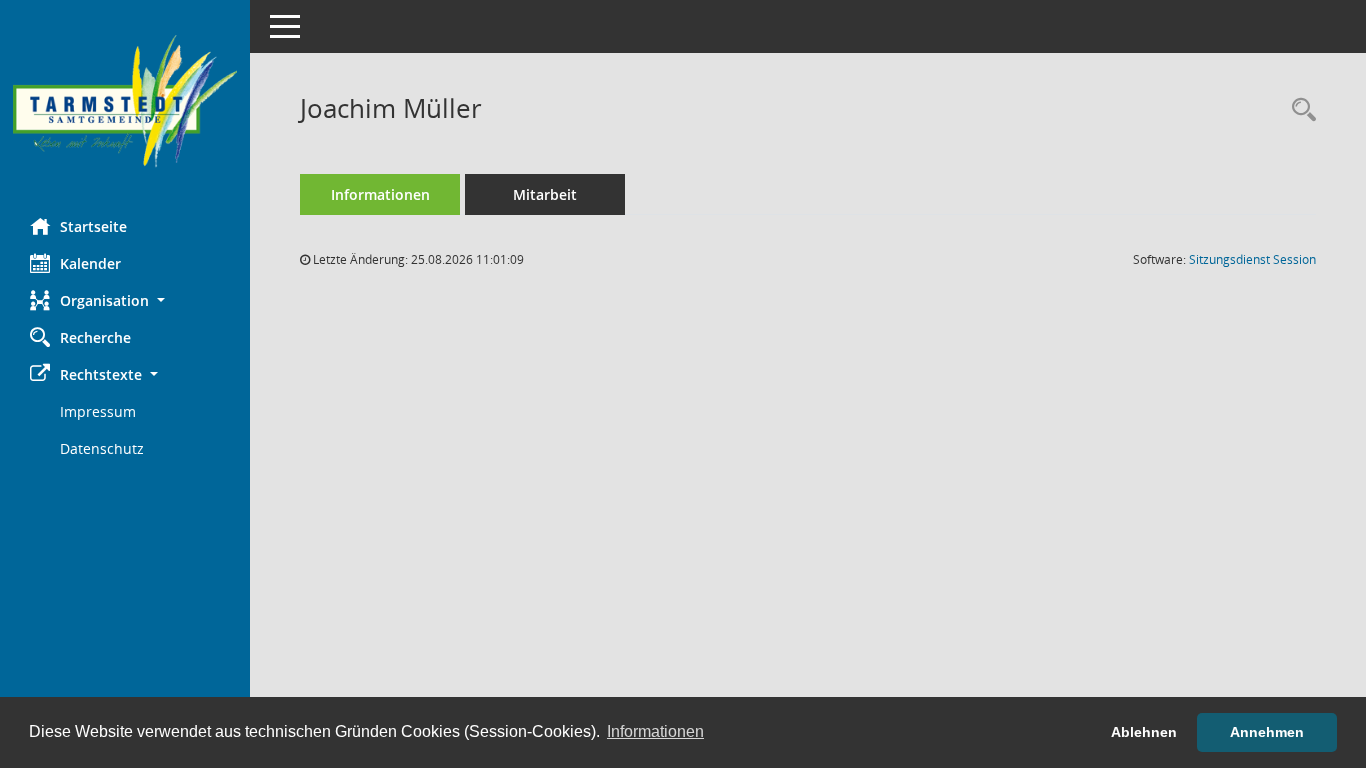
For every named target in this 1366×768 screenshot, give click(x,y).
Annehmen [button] (1267, 732)
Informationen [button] (655, 731)
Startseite (93, 226)
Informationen (380, 194)
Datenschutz (102, 448)
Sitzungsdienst (1252, 259)
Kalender (90, 263)
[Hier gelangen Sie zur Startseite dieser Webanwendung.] (125, 101)
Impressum (98, 411)
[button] (125, 300)
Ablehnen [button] (1144, 732)
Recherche (95, 337)
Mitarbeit (545, 194)
